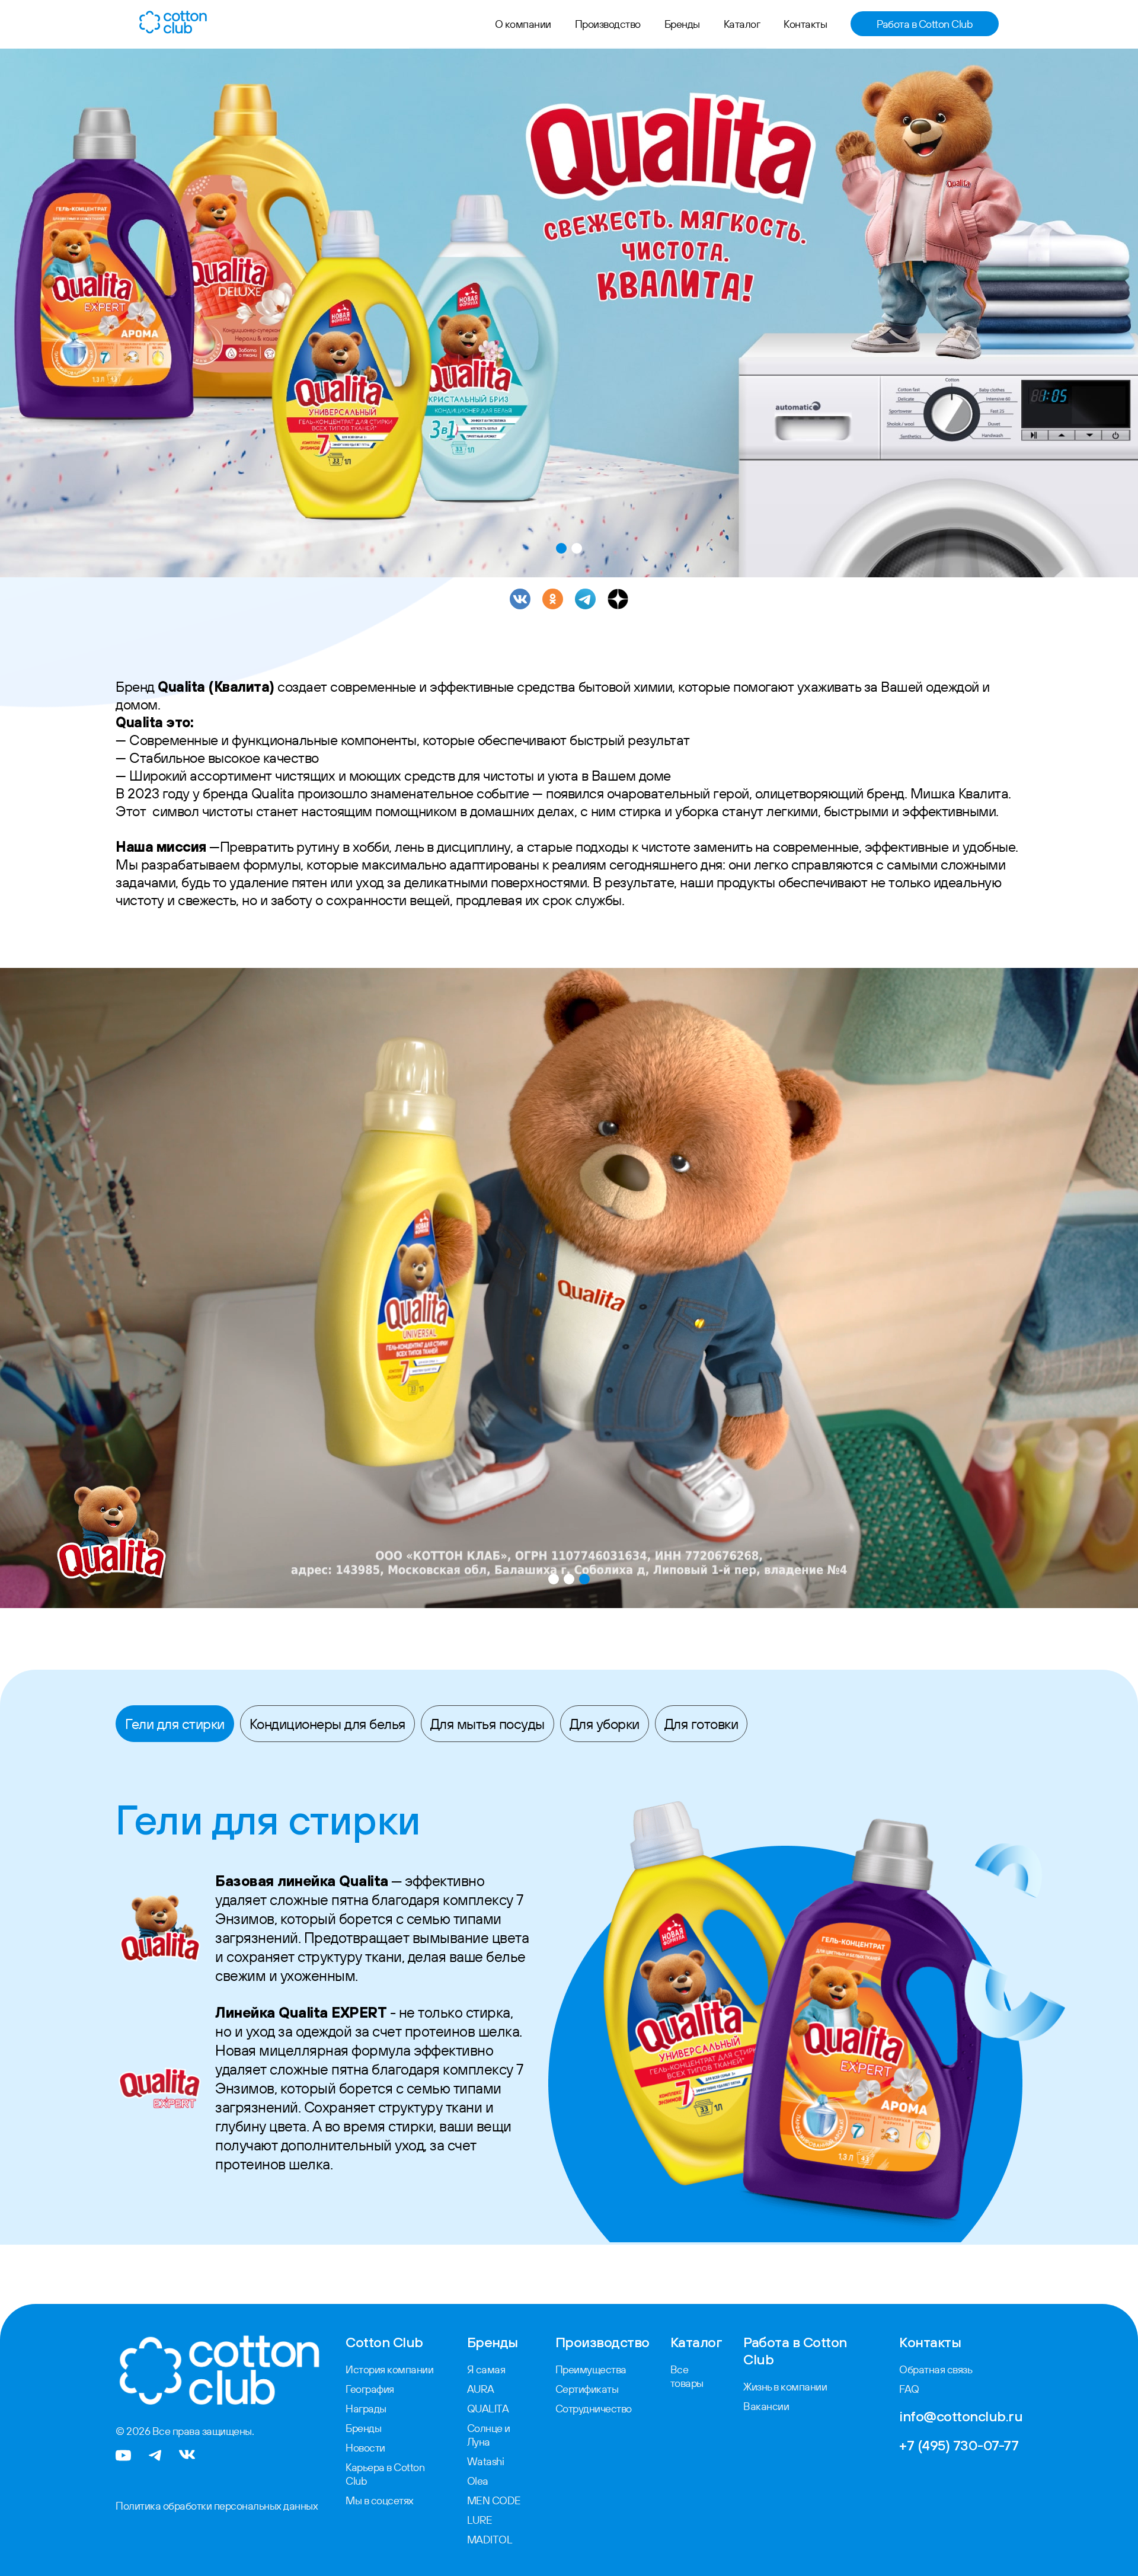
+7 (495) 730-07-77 (959, 2445)
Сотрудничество (594, 2409)
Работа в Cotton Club (925, 24)
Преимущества (591, 2369)
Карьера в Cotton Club (385, 2474)
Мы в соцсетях (380, 2500)
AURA (481, 2389)
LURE (480, 2520)
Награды (366, 2409)
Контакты (805, 24)
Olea (478, 2481)
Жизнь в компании (785, 2387)
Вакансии (766, 2406)
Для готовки (701, 1724)
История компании (389, 2369)
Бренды (682, 24)
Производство (608, 24)
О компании (523, 24)
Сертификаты (587, 2389)
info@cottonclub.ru (961, 2416)
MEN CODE (494, 2500)
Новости (365, 2448)
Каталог (742, 24)
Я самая (486, 2369)
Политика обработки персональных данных (217, 2506)
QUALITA (488, 2409)
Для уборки (605, 1724)
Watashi (486, 2461)
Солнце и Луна (489, 2435)
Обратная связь (936, 2369)
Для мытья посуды (488, 1724)
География (370, 2389)
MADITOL (490, 2540)
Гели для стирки (175, 1724)
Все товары (687, 2376)
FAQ (909, 2389)
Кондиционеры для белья (327, 1724)
